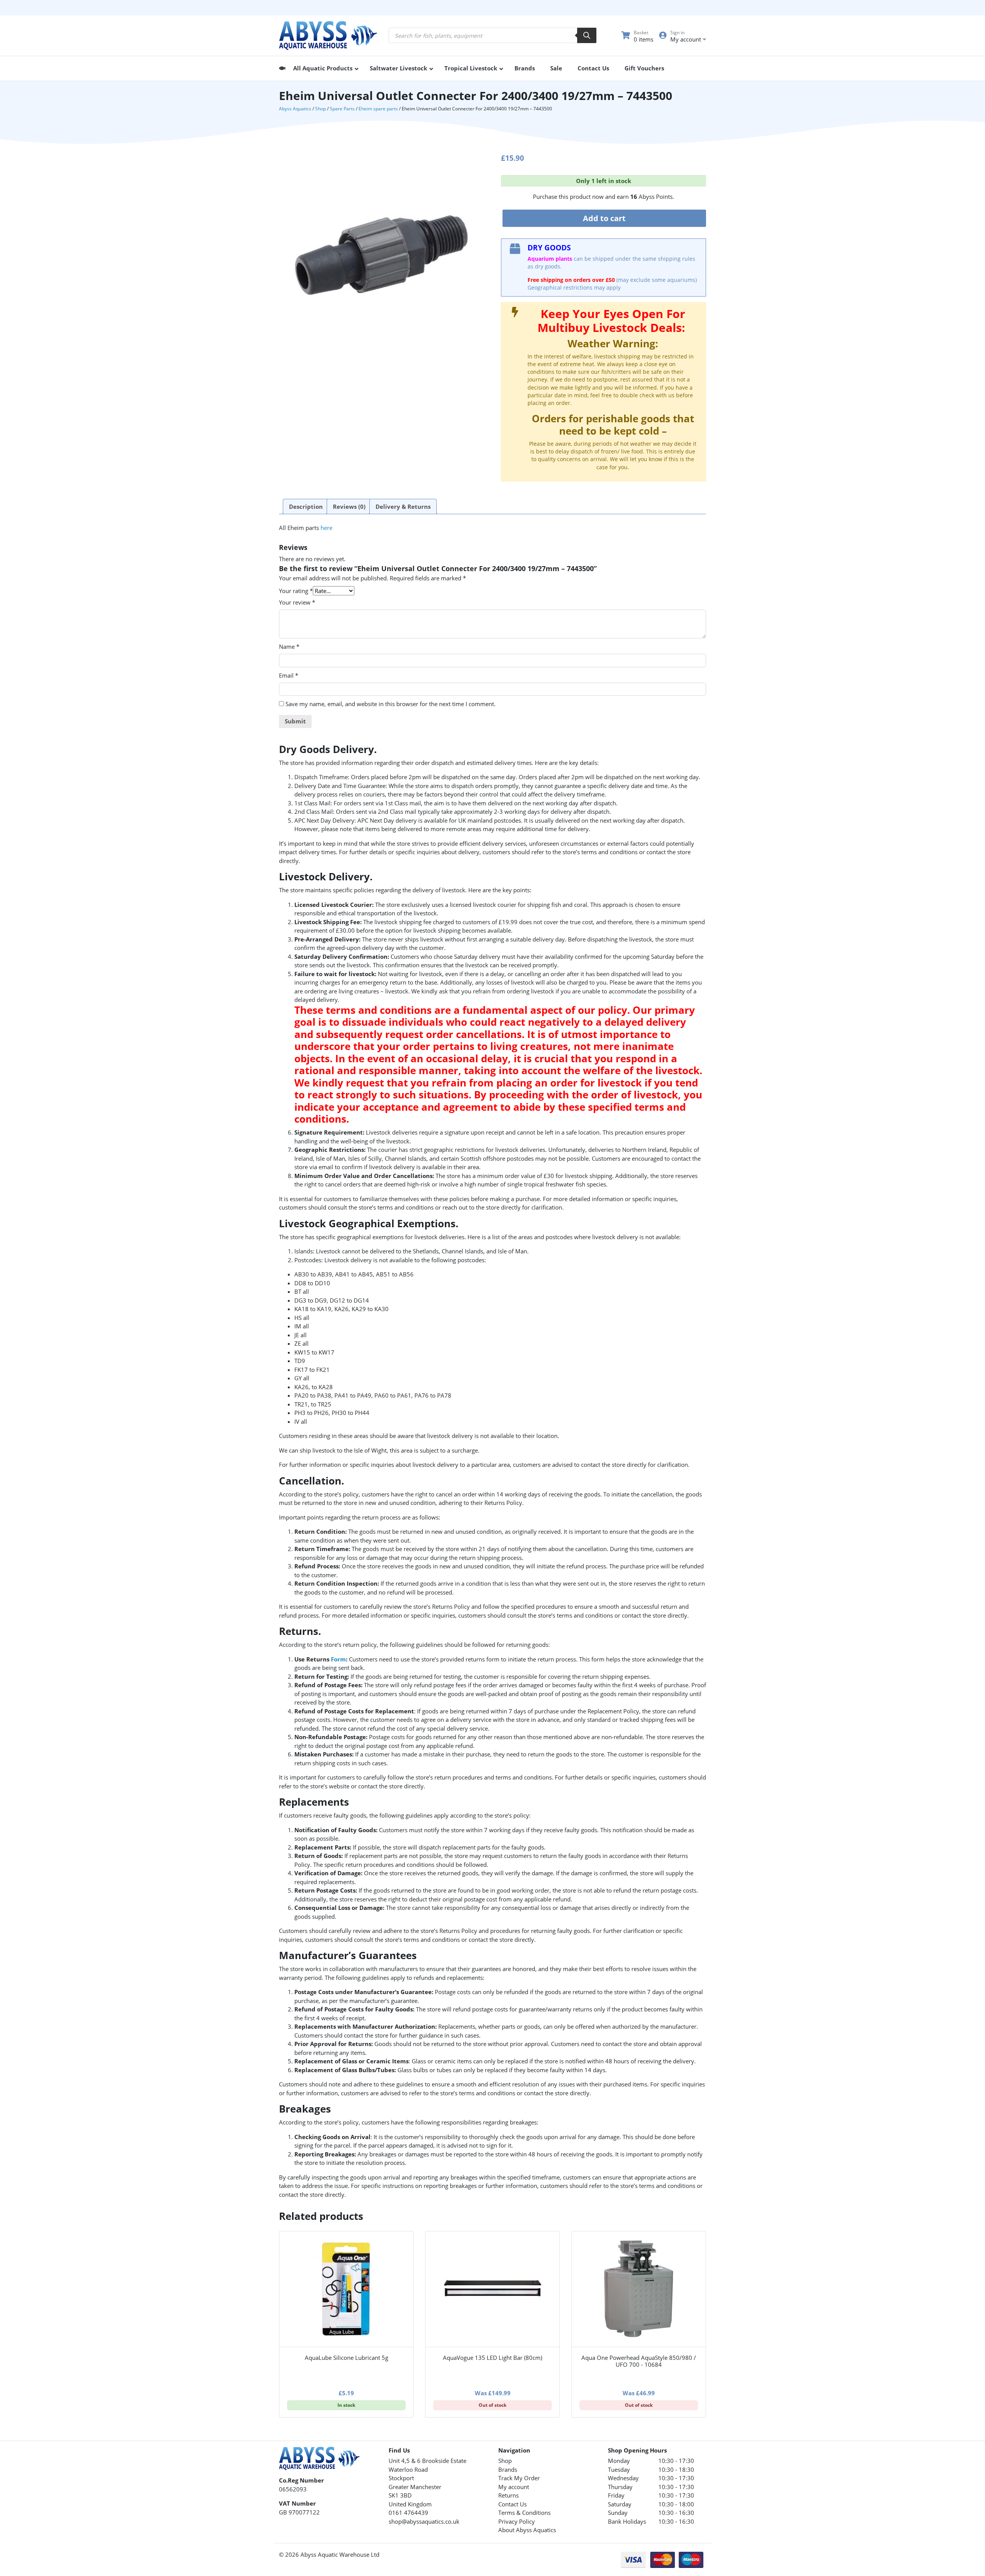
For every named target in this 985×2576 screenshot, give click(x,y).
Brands (508, 2469)
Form (338, 1659)
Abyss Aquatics (295, 109)
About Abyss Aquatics (527, 2530)
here (326, 528)
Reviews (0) (349, 507)
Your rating (296, 591)
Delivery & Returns (403, 507)
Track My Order (519, 2478)
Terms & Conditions (524, 2513)
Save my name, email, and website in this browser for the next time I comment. (391, 704)
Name (289, 646)
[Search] (587, 35)
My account (514, 2487)
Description (306, 507)
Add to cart (604, 218)
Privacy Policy (517, 2521)
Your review (297, 602)
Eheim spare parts (378, 109)
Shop (321, 109)
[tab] (306, 507)
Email (289, 675)
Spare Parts (342, 109)
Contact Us (513, 2504)
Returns (508, 2495)
